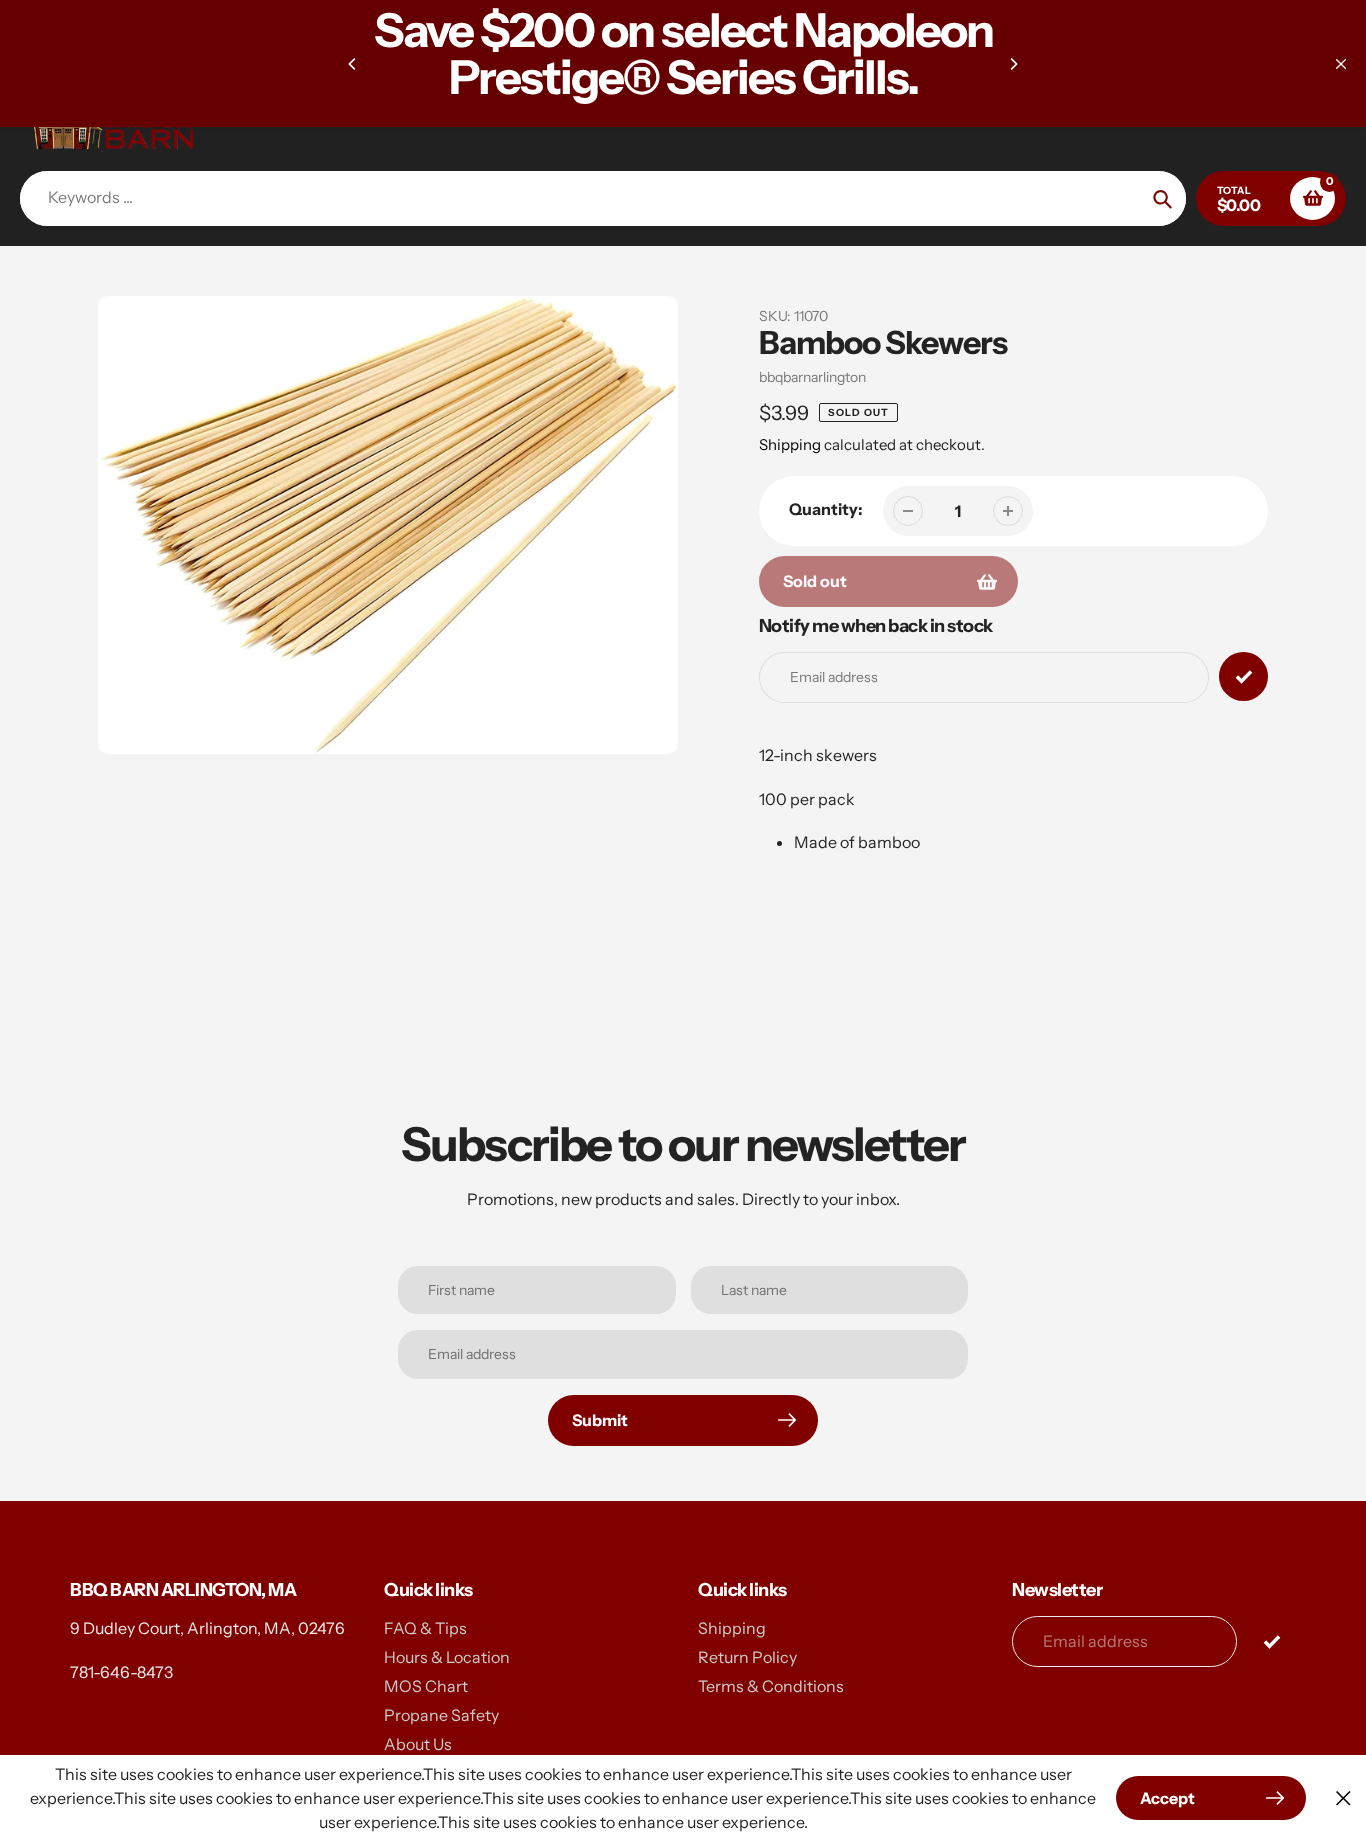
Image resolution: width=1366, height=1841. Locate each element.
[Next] (1013, 64)
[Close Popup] (1343, 1798)
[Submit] (1271, 1640)
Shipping (790, 444)
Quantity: (826, 509)
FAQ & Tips (425, 1628)
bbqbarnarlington (812, 377)
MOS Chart (426, 1686)
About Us (418, 1744)
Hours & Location (447, 1657)
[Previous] (353, 64)
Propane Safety (441, 1715)
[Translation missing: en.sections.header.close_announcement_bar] (1341, 64)
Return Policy (747, 1657)
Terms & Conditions (771, 1686)
